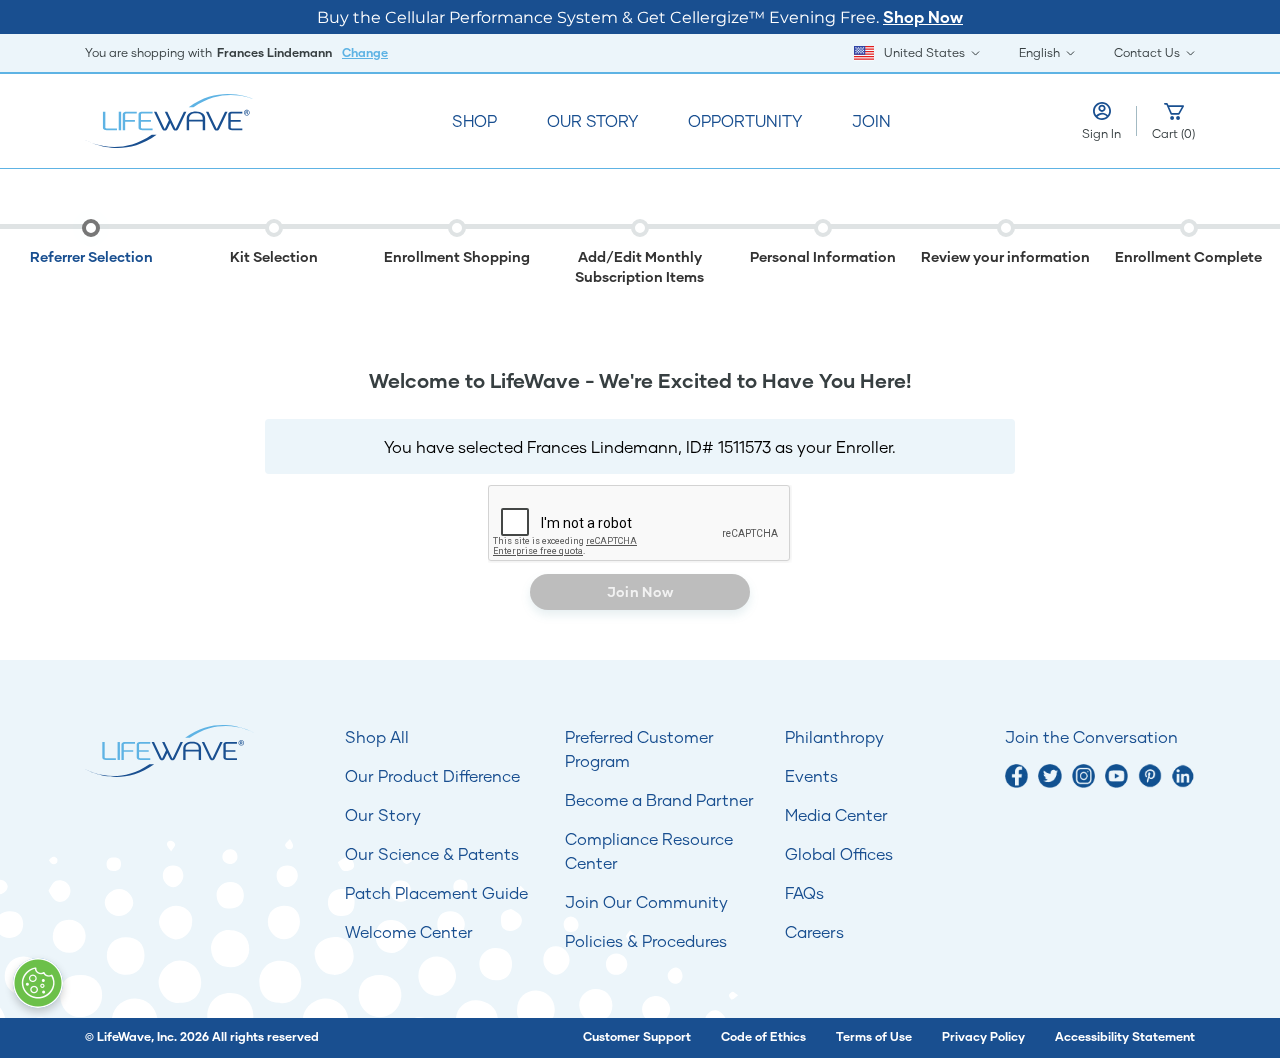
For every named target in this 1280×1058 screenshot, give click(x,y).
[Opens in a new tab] (1016, 775)
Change (365, 52)
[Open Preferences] (38, 983)
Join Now (640, 591)
